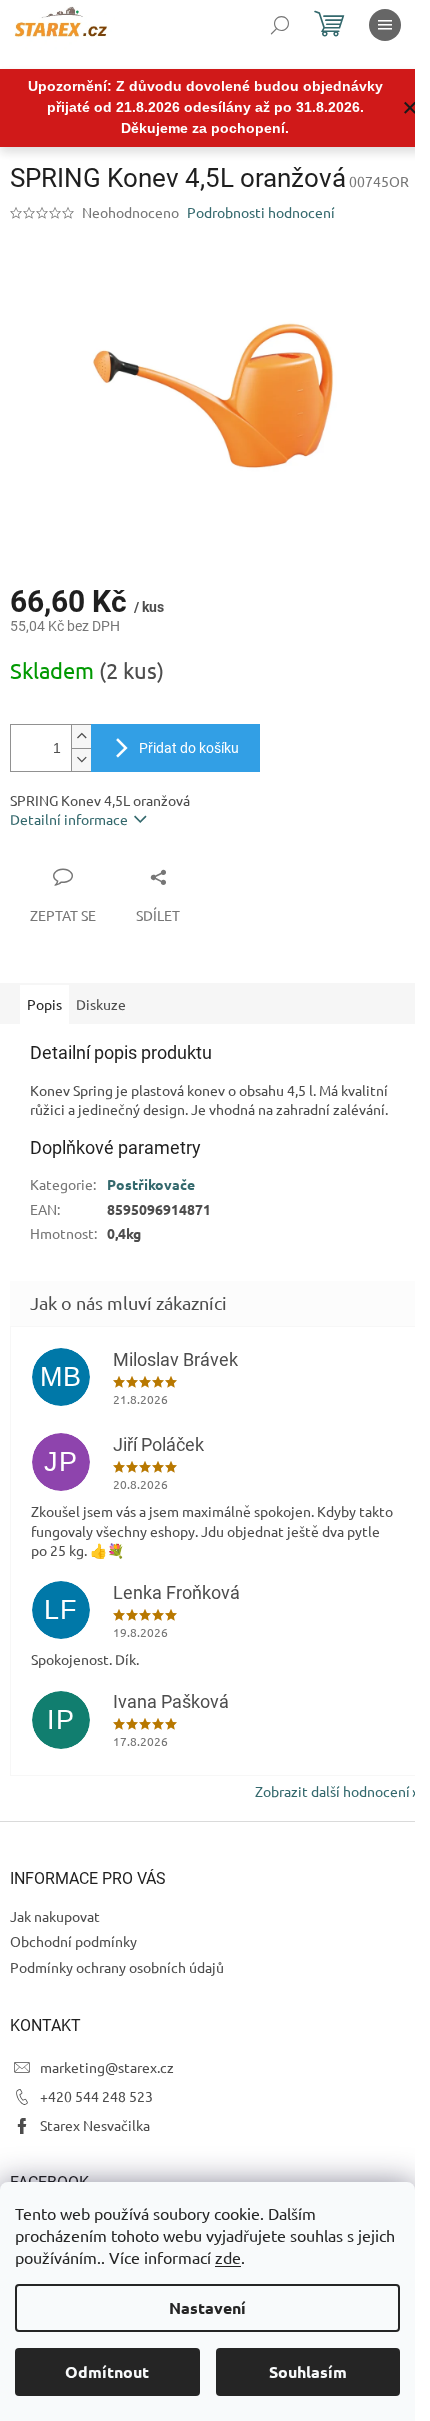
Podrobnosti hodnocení (261, 212)
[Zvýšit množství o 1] (81, 736)
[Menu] (385, 25)
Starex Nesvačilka (95, 2125)
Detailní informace (69, 819)
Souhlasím (308, 2371)
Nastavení (207, 2307)
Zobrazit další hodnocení (332, 1791)
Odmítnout (107, 2371)
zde (228, 2257)
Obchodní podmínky (73, 1941)
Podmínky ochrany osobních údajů (117, 1967)
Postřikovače (151, 1184)
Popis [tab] (44, 1004)
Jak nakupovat (55, 1916)
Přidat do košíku (189, 748)
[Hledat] (280, 25)
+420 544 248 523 (96, 2096)
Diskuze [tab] (101, 1004)
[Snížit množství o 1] (81, 759)
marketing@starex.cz (107, 2067)
